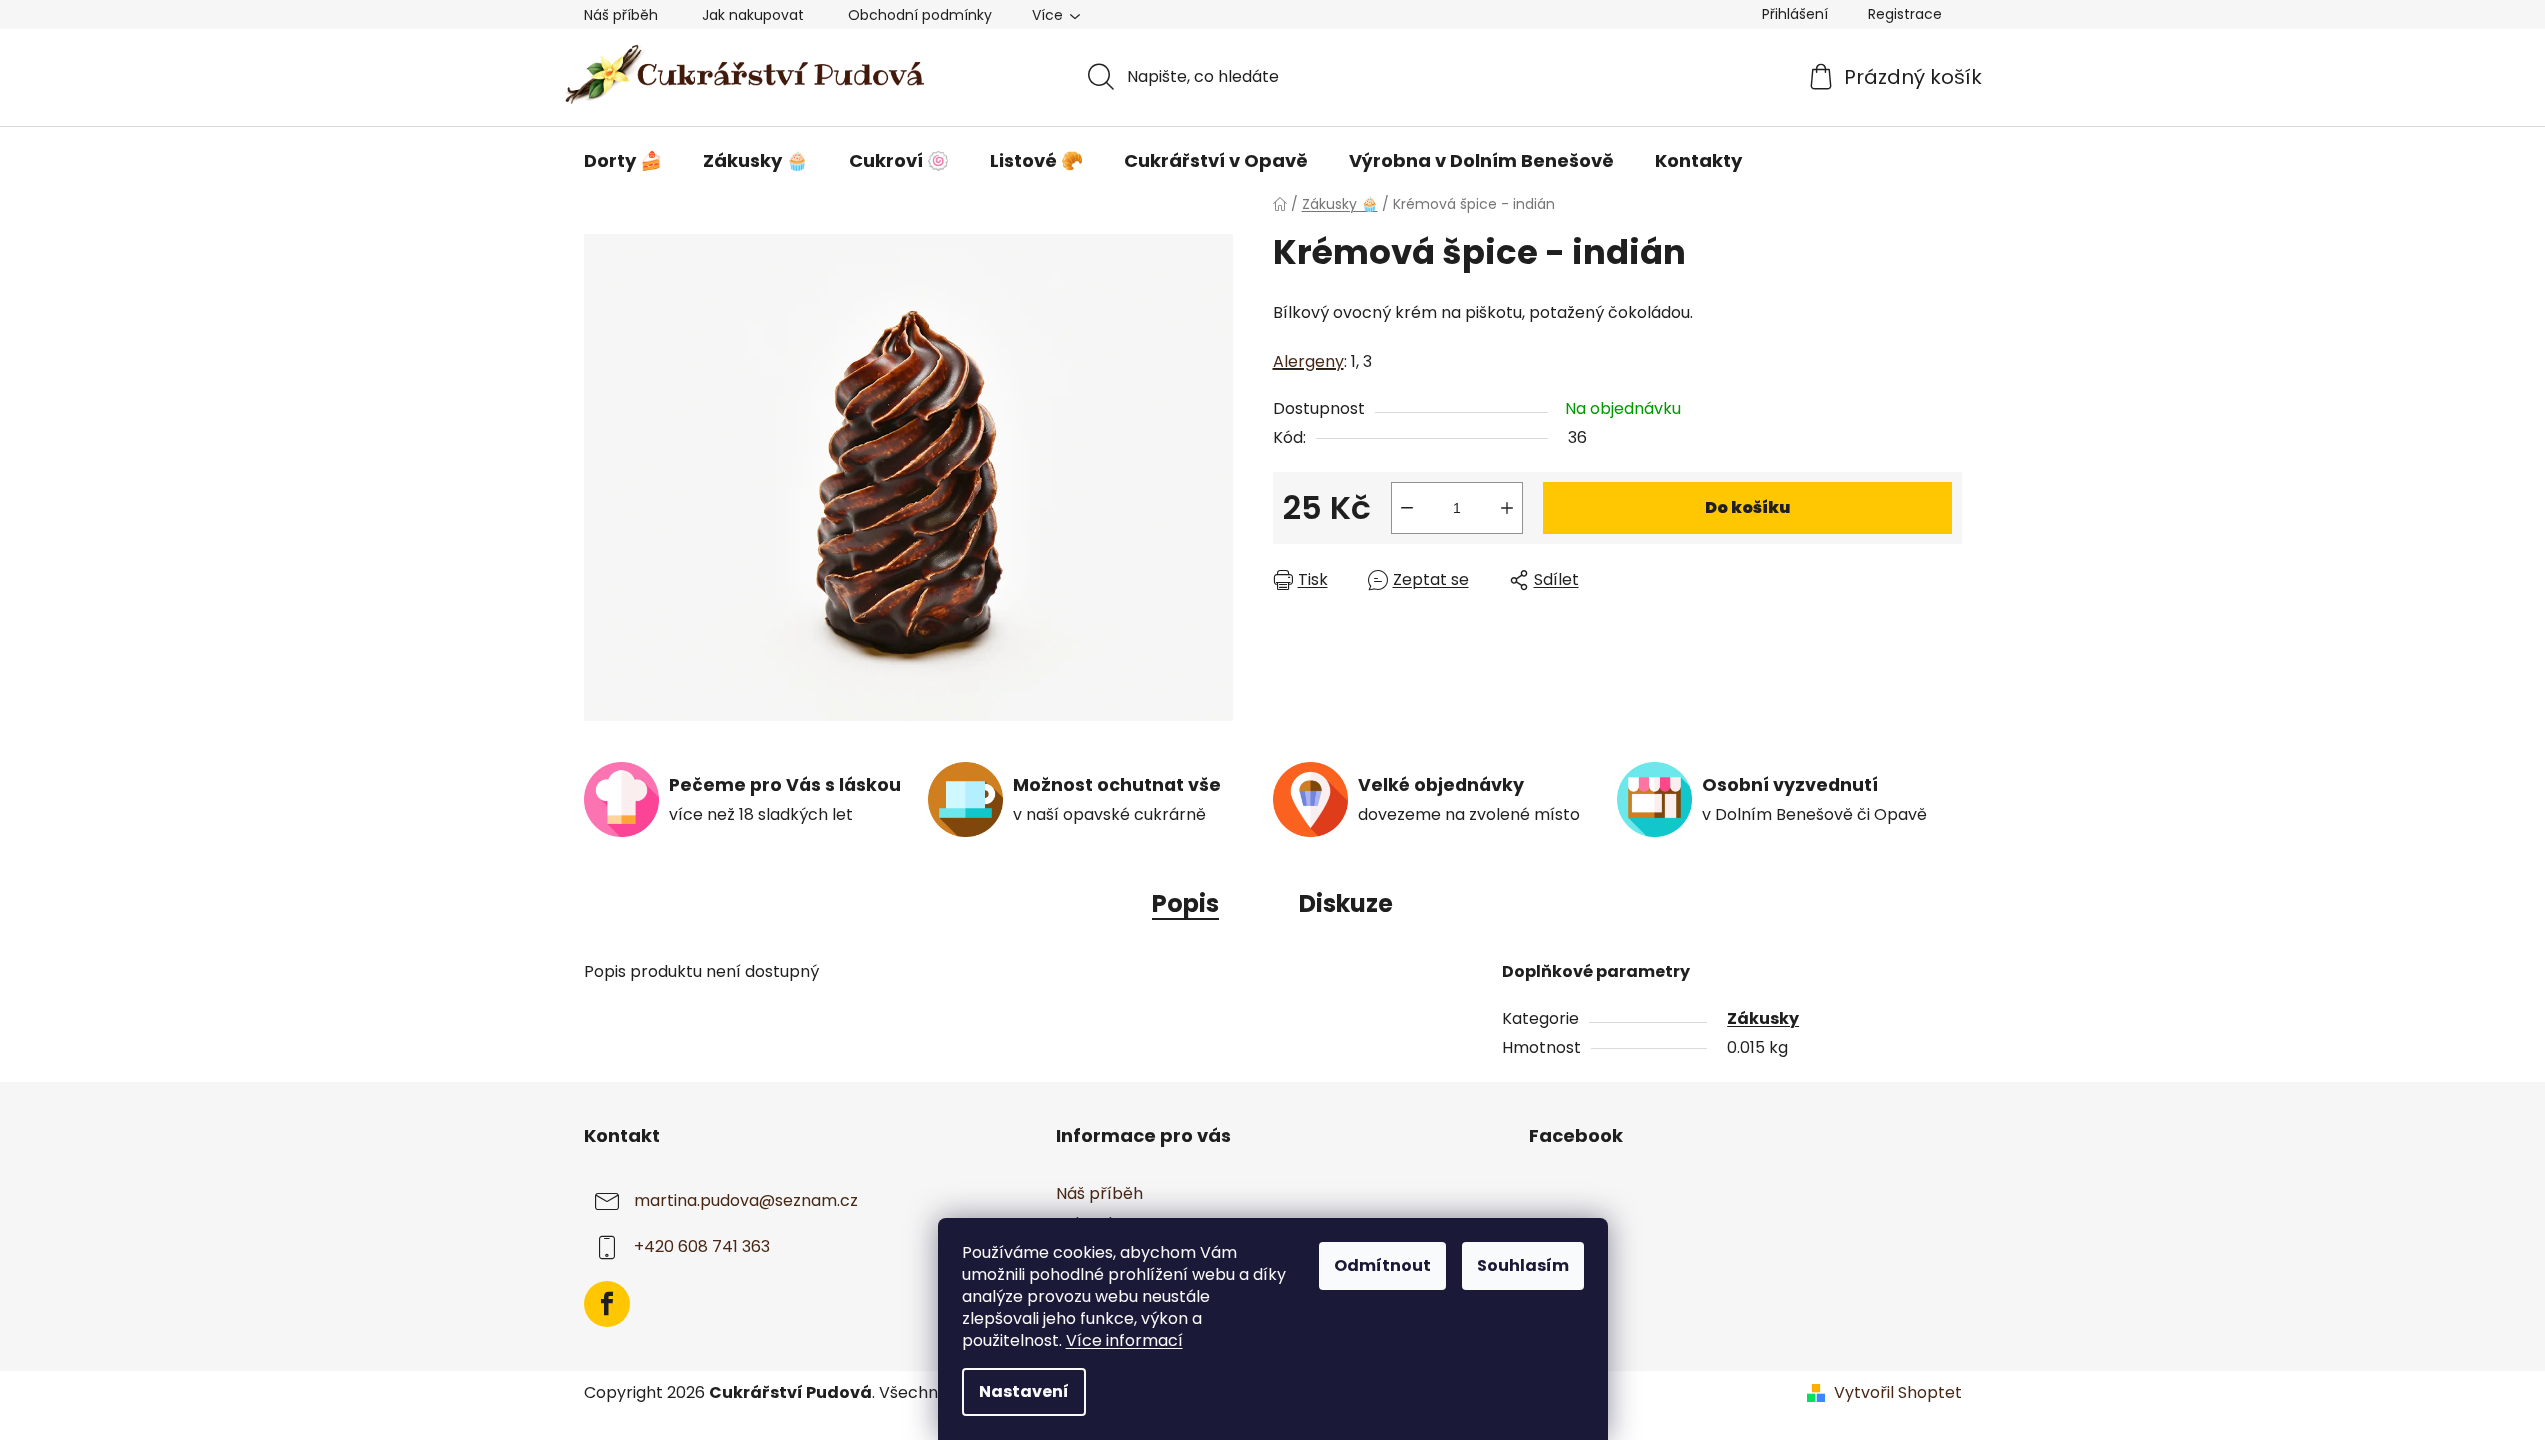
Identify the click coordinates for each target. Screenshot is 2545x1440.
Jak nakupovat (753, 15)
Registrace (1905, 14)
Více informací (1124, 1340)
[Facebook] (607, 1304)
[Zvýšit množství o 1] (1507, 508)
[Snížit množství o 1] (1407, 508)
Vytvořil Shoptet (1898, 1393)
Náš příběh (621, 15)
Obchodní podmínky (920, 15)
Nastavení (1024, 1391)
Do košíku (1747, 507)
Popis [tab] (1185, 903)
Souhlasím (1523, 1265)
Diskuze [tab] (1346, 903)
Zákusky (1763, 1018)
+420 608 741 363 (702, 1246)
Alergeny (1308, 361)
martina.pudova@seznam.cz (746, 1200)
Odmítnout (1382, 1265)
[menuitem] (623, 161)
